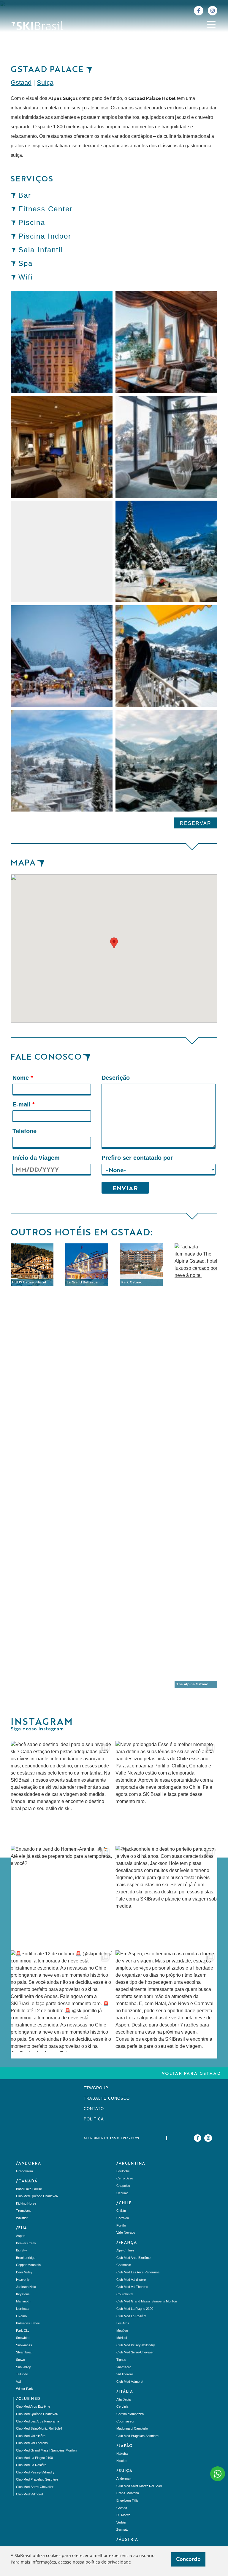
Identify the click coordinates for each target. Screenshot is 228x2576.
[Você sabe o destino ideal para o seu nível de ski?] (62, 1792)
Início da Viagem (36, 1158)
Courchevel (125, 2294)
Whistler (22, 2218)
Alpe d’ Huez (125, 2250)
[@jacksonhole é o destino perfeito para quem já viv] (166, 1897)
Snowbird (23, 2338)
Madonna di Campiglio (132, 2428)
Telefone (24, 1131)
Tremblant (23, 2211)
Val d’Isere (124, 2367)
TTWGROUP (96, 2088)
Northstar (23, 2309)
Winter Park (24, 2389)
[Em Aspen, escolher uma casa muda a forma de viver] (166, 2001)
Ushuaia (122, 2193)
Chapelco (123, 2186)
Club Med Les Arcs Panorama (38, 2421)
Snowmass (24, 2345)
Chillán (121, 2211)
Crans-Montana (128, 2493)
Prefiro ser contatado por (137, 1158)
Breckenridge (26, 2258)
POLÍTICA (94, 2119)
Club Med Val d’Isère (31, 2436)
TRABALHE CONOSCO (107, 2098)
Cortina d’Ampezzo (130, 2414)
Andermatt (124, 2478)
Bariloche (123, 2171)
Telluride (22, 2374)
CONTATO (94, 2109)
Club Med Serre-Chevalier (35, 2487)
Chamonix (124, 2265)
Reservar (196, 823)
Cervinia (122, 2406)
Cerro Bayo (125, 2178)
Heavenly (23, 2280)
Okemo (21, 2316)
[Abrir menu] (211, 24)
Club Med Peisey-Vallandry (35, 2472)
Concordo (188, 2559)
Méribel (122, 2338)
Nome (23, 1078)
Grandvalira (24, 2171)
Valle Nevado (126, 2232)
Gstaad (21, 83)
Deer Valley (24, 2272)
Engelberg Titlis (127, 2500)
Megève (122, 2331)
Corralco (123, 2218)
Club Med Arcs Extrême (33, 2406)
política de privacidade (108, 2562)
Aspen (21, 2236)
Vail (18, 2382)
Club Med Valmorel (29, 2494)
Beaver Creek (26, 2243)
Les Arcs (123, 2323)
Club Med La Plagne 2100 (34, 2458)
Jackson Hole (26, 2287)
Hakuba (122, 2454)
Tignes (121, 2360)
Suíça (45, 83)
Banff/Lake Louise (29, 2189)
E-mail (24, 1104)
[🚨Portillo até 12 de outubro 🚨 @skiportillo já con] (62, 2001)
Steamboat (24, 2352)
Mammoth (23, 2301)
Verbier (121, 2522)
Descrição (116, 1078)
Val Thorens (125, 2374)
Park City (23, 2331)
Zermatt (122, 2529)
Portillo (121, 2225)
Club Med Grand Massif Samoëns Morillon (46, 2450)
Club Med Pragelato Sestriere (37, 2479)
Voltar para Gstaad (191, 2074)
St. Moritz (123, 2515)
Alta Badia (123, 2399)
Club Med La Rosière (31, 2465)
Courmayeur (125, 2421)
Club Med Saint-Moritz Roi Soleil (39, 2428)
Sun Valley (23, 2367)
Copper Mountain (28, 2265)
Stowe (20, 2360)
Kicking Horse (26, 2203)
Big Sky (22, 2250)
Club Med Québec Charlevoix (37, 2196)
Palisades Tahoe (28, 2323)
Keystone (23, 2294)
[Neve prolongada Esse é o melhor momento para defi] (166, 1792)
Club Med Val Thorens (32, 2443)
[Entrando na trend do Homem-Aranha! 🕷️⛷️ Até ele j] (62, 1897)
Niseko (121, 2461)
